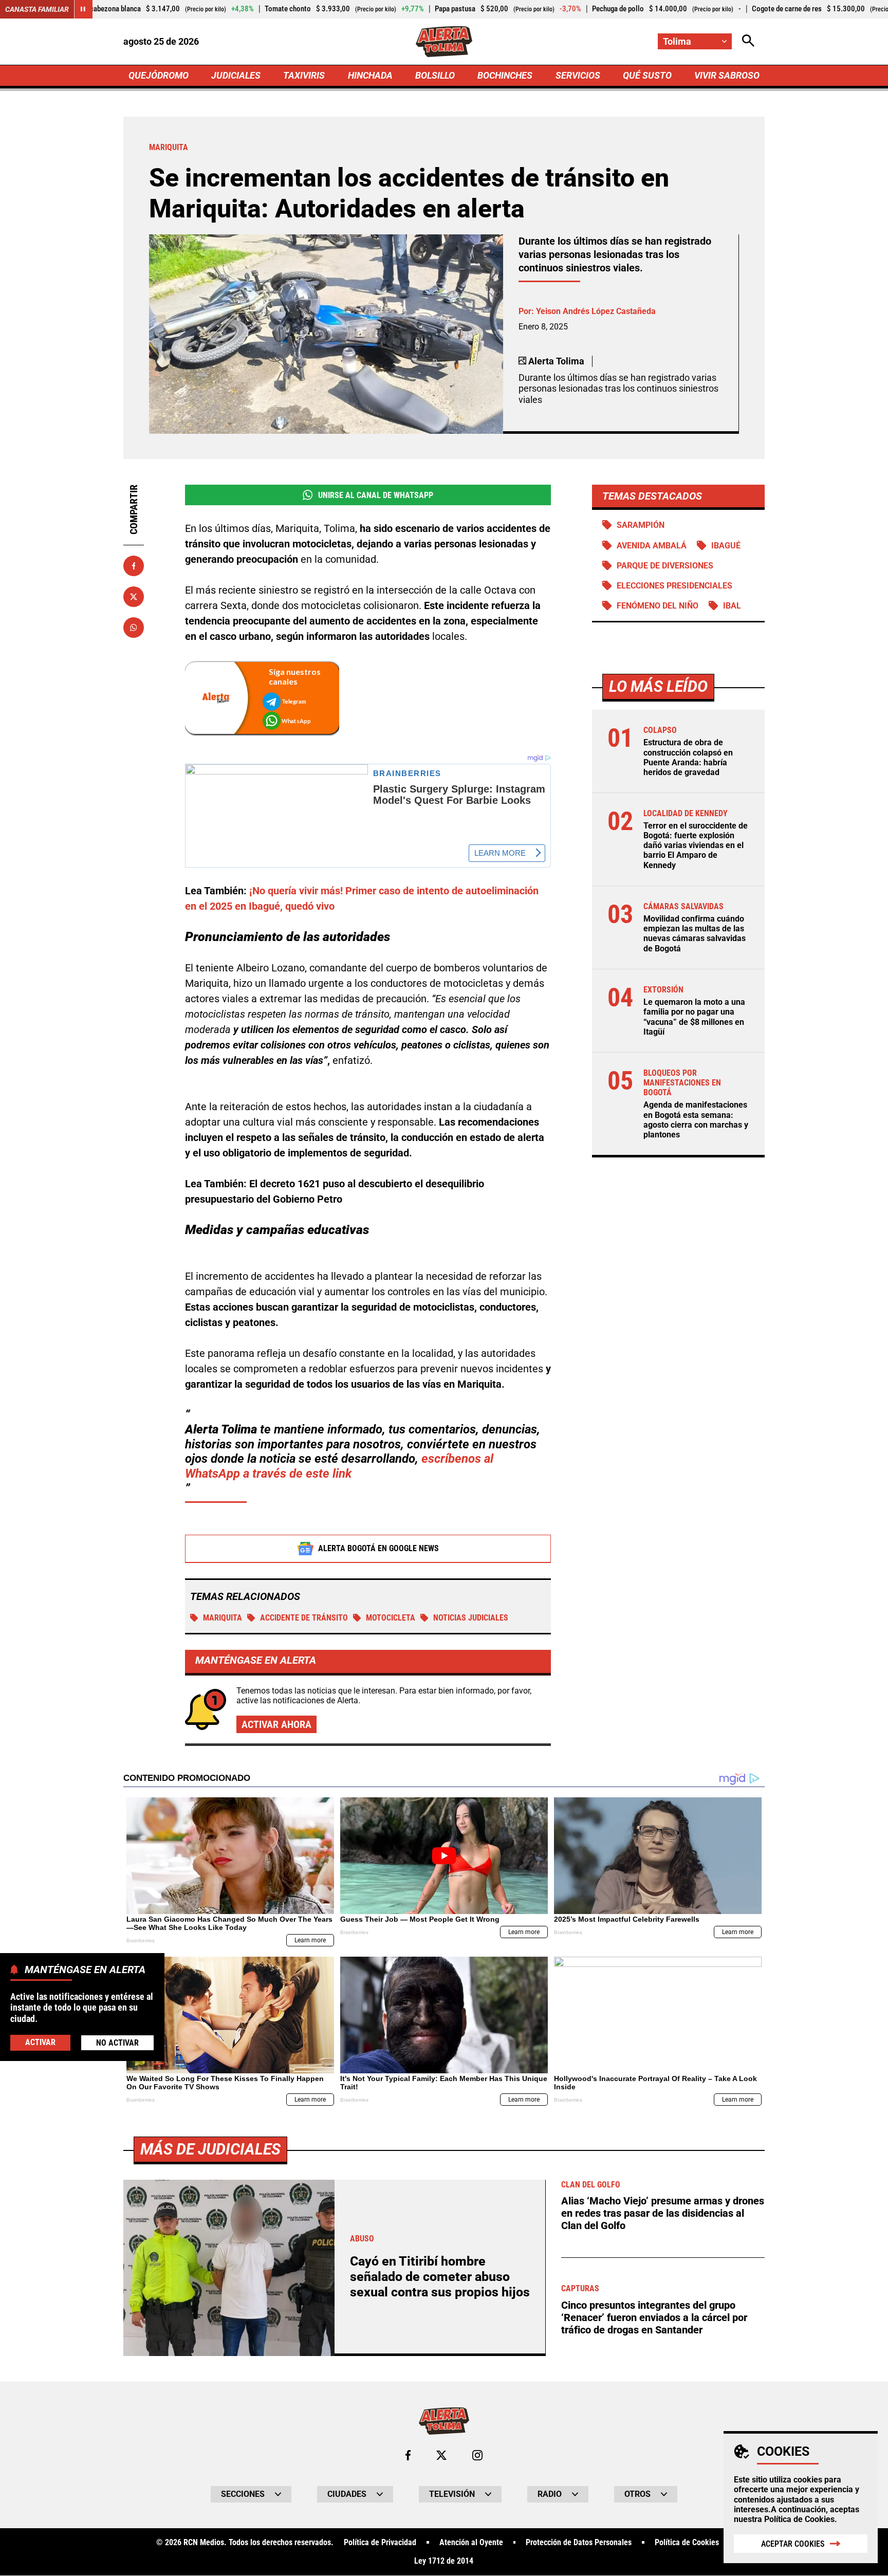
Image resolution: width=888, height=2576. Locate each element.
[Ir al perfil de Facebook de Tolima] (408, 2455)
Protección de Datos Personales (579, 2543)
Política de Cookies (799, 2519)
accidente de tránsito (304, 1618)
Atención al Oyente (471, 2543)
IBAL (732, 606)
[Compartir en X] (134, 597)
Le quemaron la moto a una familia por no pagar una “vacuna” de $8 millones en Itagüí (694, 1017)
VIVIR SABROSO (727, 75)
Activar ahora (276, 1724)
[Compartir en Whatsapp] (134, 628)
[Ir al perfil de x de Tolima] (441, 2455)
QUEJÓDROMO (159, 75)
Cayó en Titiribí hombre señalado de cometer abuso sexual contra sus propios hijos (440, 2277)
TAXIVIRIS (304, 75)
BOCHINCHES (505, 75)
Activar (40, 2042)
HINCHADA (370, 75)
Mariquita (223, 1618)
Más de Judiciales (210, 2149)
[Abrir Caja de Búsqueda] (748, 41)
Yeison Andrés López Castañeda (596, 311)
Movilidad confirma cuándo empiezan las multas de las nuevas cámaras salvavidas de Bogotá (695, 934)
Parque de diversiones (665, 566)
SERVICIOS (578, 75)
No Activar (117, 2043)
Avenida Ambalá (652, 546)
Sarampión (641, 525)
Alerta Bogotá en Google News (378, 1548)
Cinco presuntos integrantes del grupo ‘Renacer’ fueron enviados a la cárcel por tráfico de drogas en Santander (654, 2317)
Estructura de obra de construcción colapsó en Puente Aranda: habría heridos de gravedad (688, 757)
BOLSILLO (435, 75)
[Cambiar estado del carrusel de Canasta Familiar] (83, 9)
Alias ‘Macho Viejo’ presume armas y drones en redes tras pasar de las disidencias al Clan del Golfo (663, 2213)
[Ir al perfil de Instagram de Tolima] (477, 2455)
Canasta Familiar (37, 9)
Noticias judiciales (471, 1618)
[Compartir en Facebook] (134, 566)
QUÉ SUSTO (647, 75)
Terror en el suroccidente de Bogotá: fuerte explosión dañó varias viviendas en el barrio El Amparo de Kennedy (696, 845)
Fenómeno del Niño (658, 606)
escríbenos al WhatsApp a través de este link (339, 1466)
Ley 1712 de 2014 (444, 2561)
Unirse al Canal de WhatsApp (376, 495)
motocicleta (391, 1618)
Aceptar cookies (793, 2544)
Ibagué (726, 546)
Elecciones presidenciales (674, 586)
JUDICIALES (236, 75)
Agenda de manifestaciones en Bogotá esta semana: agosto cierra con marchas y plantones (696, 1120)
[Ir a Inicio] (444, 42)
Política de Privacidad (380, 2543)
